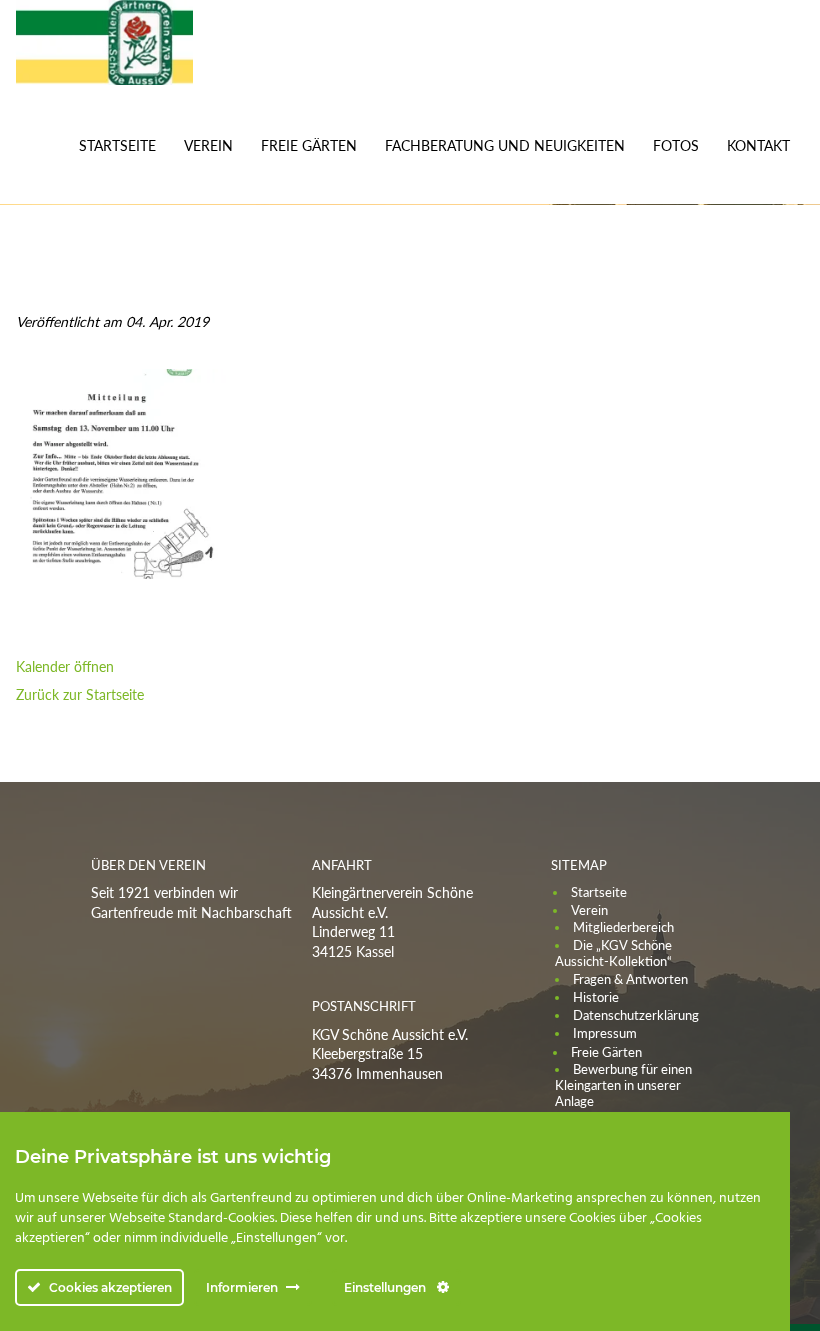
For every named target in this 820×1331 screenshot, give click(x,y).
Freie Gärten (309, 145)
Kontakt (758, 145)
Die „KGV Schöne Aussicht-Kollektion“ (613, 953)
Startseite (117, 145)
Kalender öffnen (65, 666)
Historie (596, 997)
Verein (208, 145)
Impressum (605, 1033)
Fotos (676, 145)
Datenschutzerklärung (636, 1015)
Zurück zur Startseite (80, 694)
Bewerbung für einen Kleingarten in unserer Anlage (623, 1085)
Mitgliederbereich (623, 927)
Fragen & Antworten (630, 979)
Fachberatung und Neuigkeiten (505, 145)
